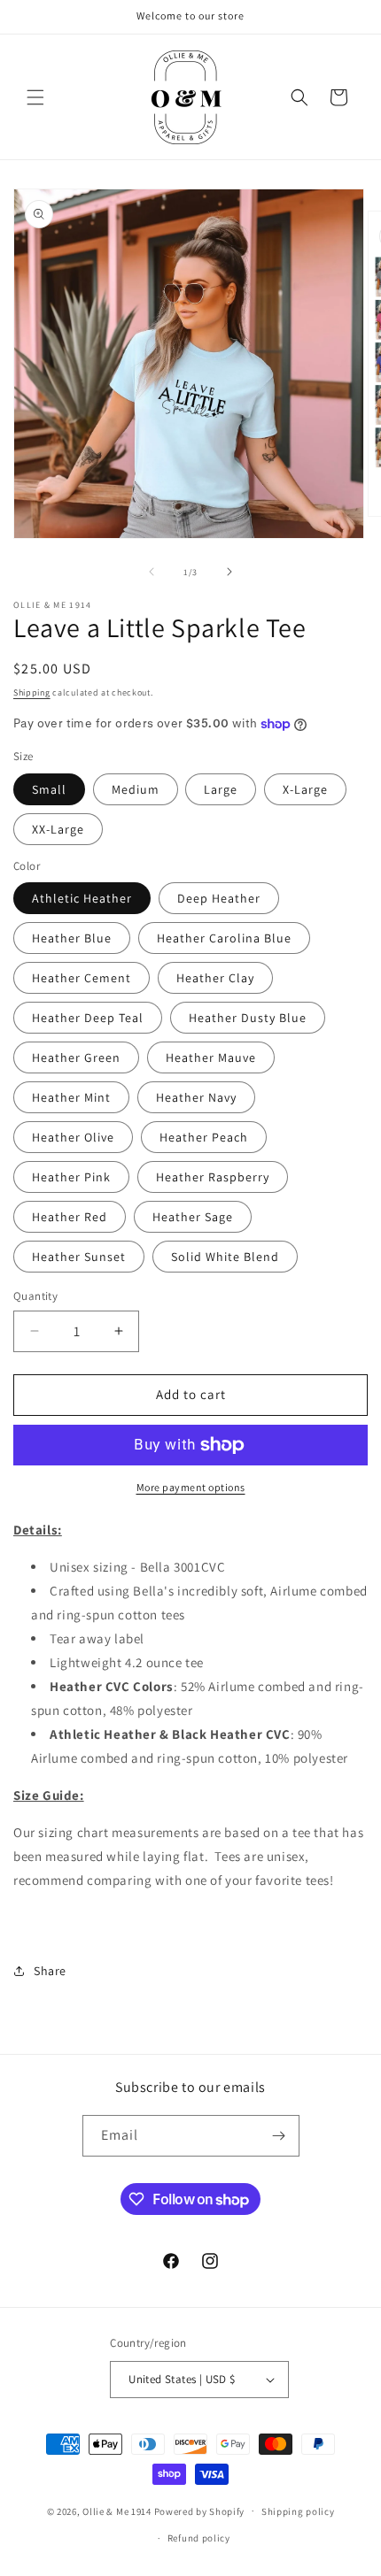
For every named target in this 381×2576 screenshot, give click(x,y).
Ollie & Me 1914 (117, 2511)
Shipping (32, 692)
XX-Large (58, 829)
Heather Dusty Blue (248, 1018)
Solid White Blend (225, 1257)
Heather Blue (72, 938)
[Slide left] (152, 572)
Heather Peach (204, 1137)
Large (221, 789)
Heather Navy (196, 1097)
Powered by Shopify (200, 2511)
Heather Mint (71, 1097)
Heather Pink (71, 1177)
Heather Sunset (79, 1257)
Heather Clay (215, 978)
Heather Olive (73, 1137)
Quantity (35, 1296)
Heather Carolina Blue (224, 938)
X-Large (305, 789)
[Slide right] (229, 572)
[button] (35, 97)
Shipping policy (298, 2511)
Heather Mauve (211, 1057)
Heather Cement (82, 978)
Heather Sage (193, 1217)
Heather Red (70, 1217)
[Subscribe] (279, 2136)
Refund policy (199, 2538)
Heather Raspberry (213, 1177)
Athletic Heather (82, 898)
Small (49, 789)
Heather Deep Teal (88, 1018)
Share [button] (50, 1971)
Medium (136, 789)
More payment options (191, 1487)
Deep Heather (219, 898)
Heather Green (76, 1057)
